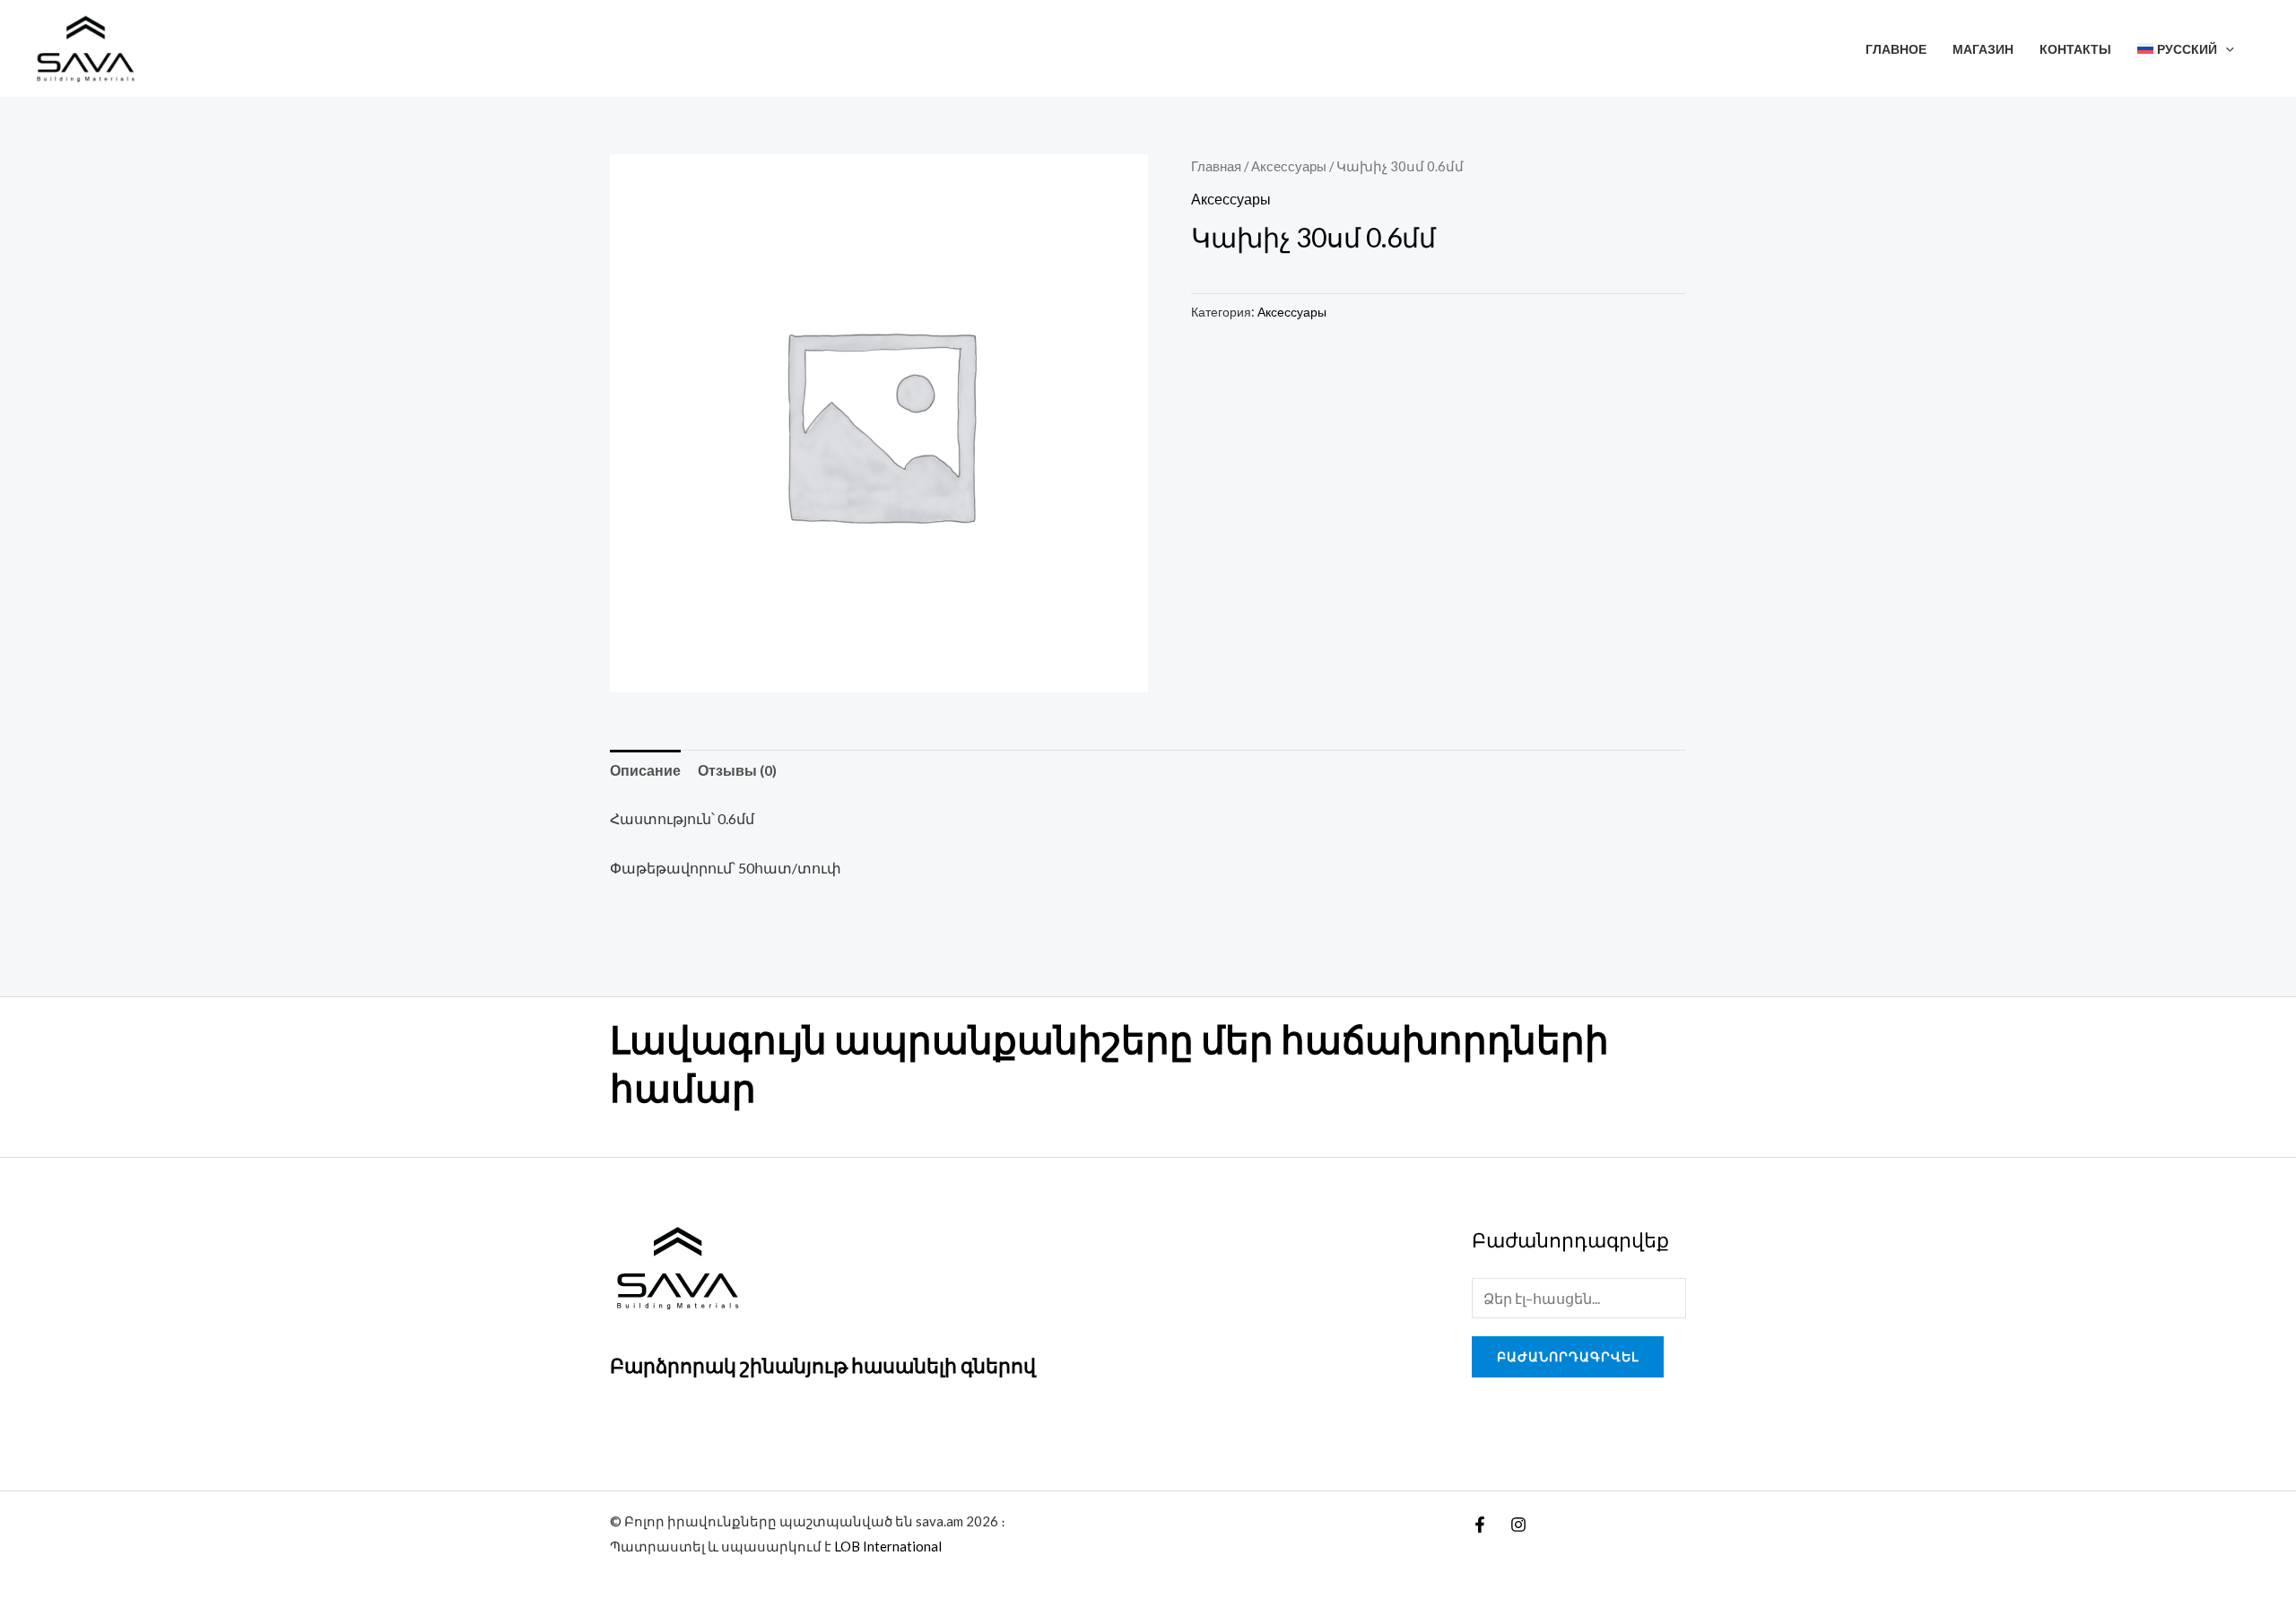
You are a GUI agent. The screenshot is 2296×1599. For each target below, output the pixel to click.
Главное (1896, 49)
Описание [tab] (645, 770)
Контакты (2075, 49)
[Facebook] (1480, 1525)
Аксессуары (1289, 166)
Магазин (1983, 49)
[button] (2226, 49)
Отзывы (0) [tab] (737, 770)
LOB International (888, 1546)
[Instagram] (1518, 1525)
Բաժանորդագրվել (1568, 1356)
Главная (1216, 166)
